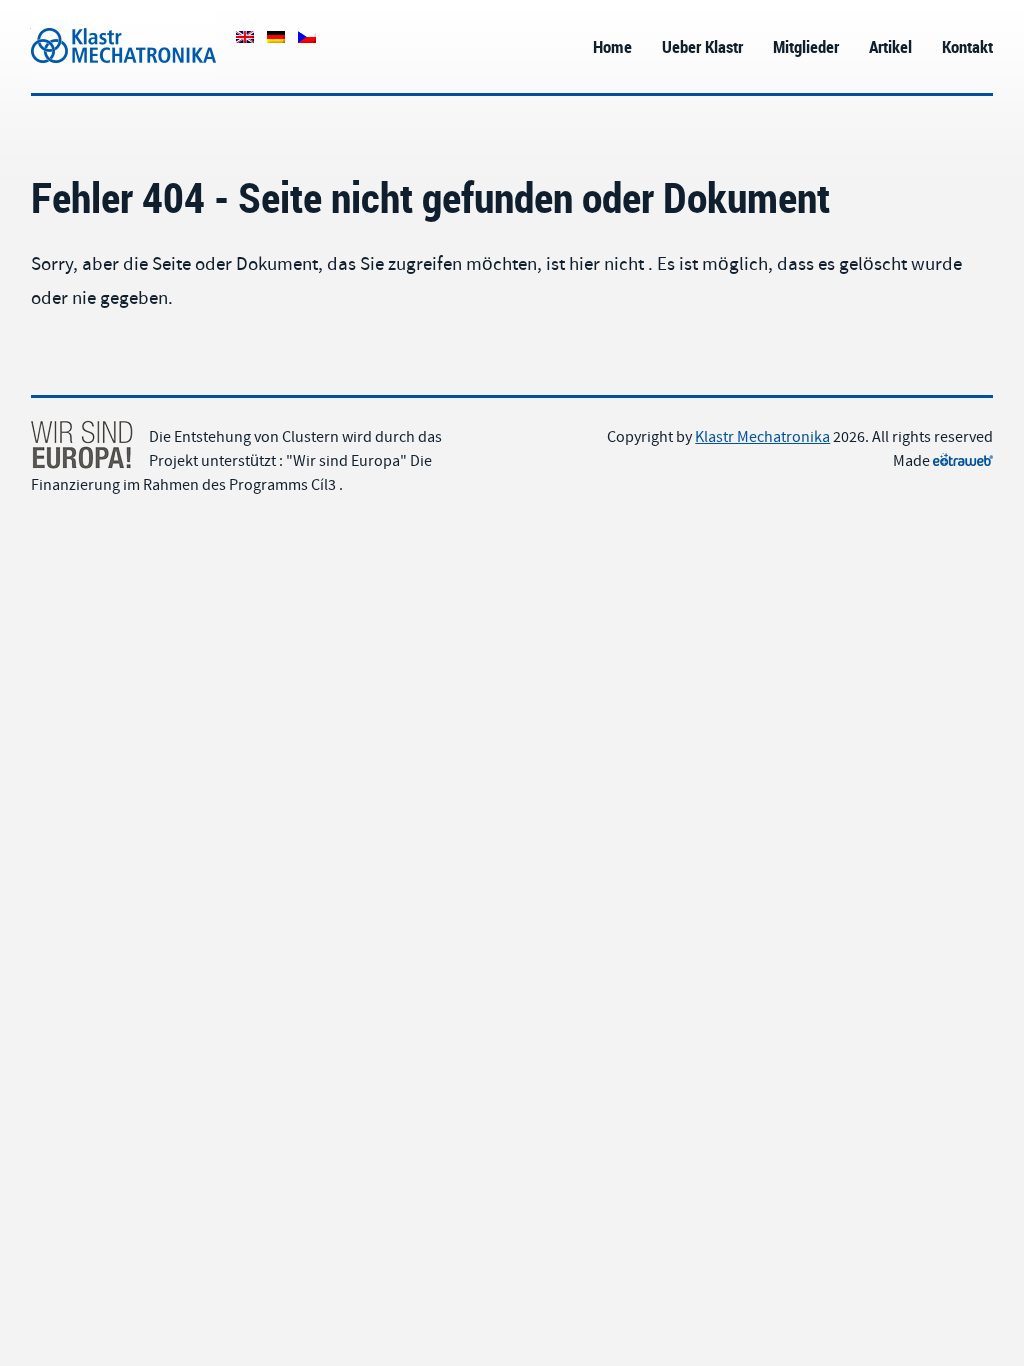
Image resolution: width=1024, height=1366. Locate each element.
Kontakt (967, 46)
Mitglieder (806, 46)
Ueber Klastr (702, 46)
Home (612, 46)
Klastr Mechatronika (98, 23)
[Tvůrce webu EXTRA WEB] (963, 461)
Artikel (890, 46)
